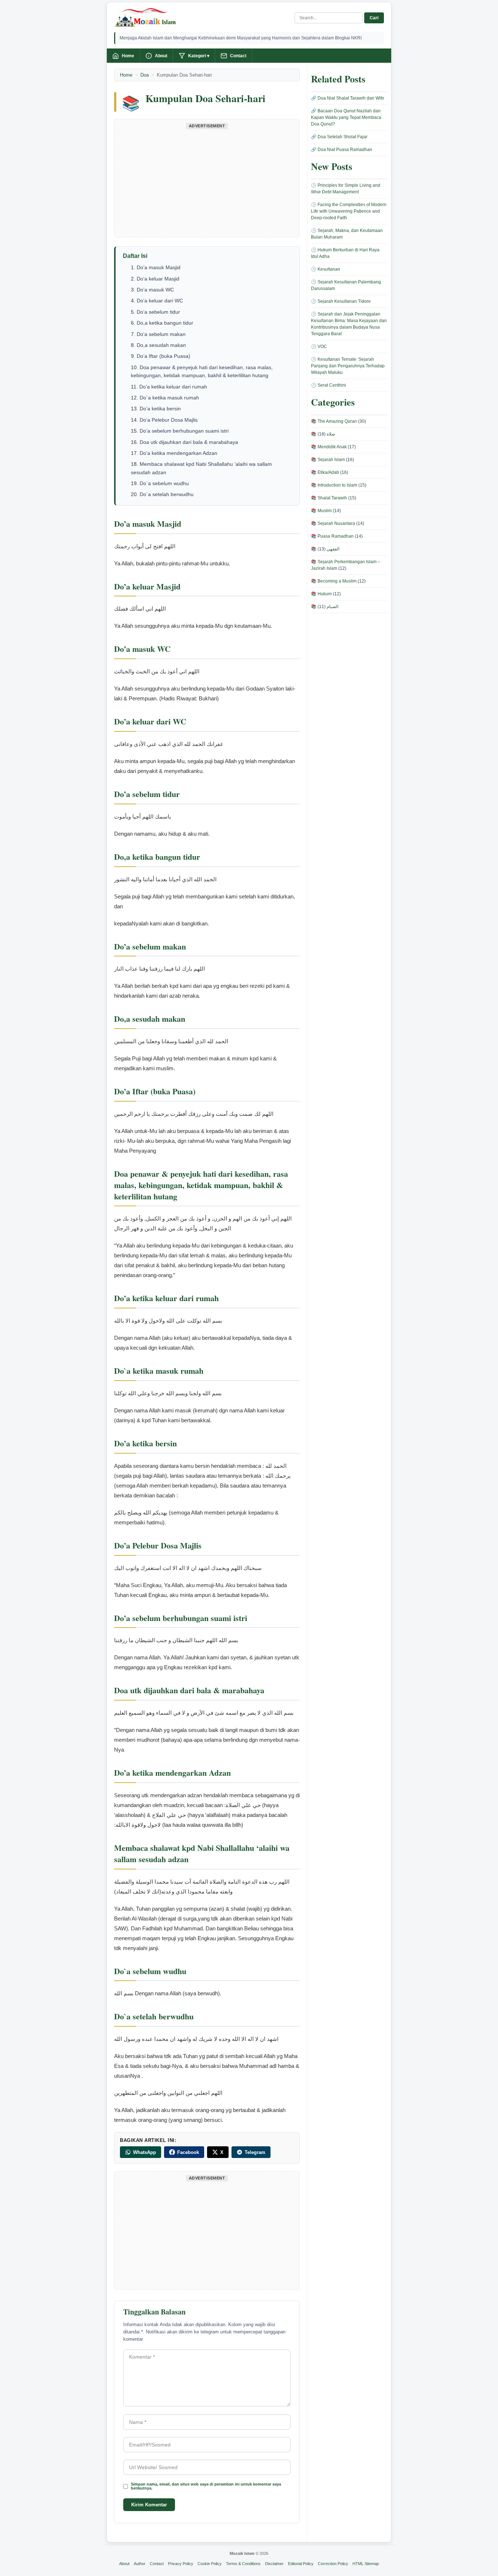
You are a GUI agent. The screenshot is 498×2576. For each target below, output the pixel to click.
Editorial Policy (301, 2564)
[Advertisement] (207, 182)
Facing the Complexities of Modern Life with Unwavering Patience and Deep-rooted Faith (349, 211)
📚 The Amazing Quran (334, 421)
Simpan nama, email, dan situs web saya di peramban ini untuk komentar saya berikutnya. (206, 2486)
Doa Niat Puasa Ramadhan (345, 150)
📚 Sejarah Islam (328, 460)
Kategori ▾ (199, 56)
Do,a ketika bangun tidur (165, 323)
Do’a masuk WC (155, 290)
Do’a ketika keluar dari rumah (173, 387)
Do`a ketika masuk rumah (169, 398)
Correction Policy (333, 2564)
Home (128, 56)
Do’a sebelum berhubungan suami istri (184, 431)
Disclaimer (274, 2564)
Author (140, 2564)
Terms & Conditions (243, 2564)
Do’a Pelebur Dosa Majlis (169, 420)
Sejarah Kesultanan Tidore (344, 301)
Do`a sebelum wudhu (164, 483)
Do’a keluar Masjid (158, 279)
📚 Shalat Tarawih (329, 498)
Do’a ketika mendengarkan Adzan (178, 453)
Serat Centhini (332, 385)
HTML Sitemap (366, 2564)
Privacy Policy (181, 2564)
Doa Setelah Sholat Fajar (343, 137)
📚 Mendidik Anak (329, 447)
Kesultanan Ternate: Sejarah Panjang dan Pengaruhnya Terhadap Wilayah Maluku (348, 366)
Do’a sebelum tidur (158, 312)
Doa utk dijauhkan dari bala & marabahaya (189, 442)
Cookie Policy (210, 2564)
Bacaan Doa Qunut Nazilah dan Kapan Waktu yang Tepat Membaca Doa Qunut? (346, 117)
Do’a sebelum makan (161, 334)
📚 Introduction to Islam (334, 485)
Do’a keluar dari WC (160, 301)
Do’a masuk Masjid (159, 267)
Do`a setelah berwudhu (167, 494)
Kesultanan (329, 269)
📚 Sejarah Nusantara (333, 523)
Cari (374, 18)
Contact (238, 56)
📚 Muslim (321, 511)
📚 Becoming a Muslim (334, 581)
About (161, 56)
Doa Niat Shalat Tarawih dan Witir (351, 98)
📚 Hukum (321, 594)
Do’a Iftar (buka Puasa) (164, 356)
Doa (145, 75)
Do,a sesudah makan (161, 345)
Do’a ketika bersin (160, 409)
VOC (322, 347)
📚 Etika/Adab (325, 472)
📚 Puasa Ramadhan (332, 536)
